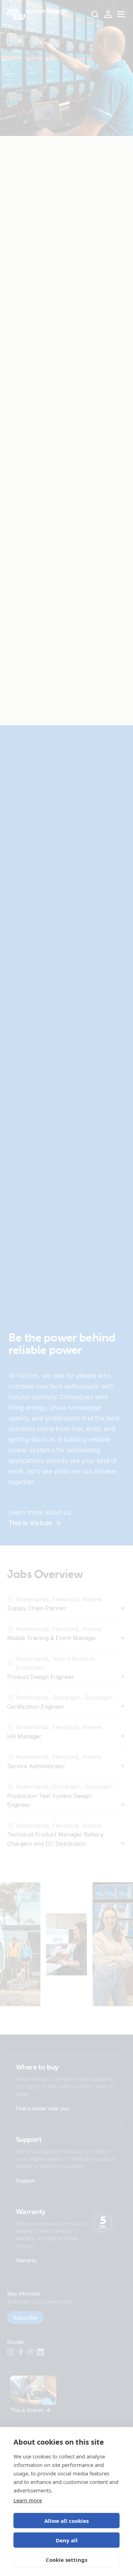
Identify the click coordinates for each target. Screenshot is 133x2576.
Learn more (28, 2500)
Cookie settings (66, 2560)
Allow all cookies (66, 2521)
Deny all (67, 2540)
